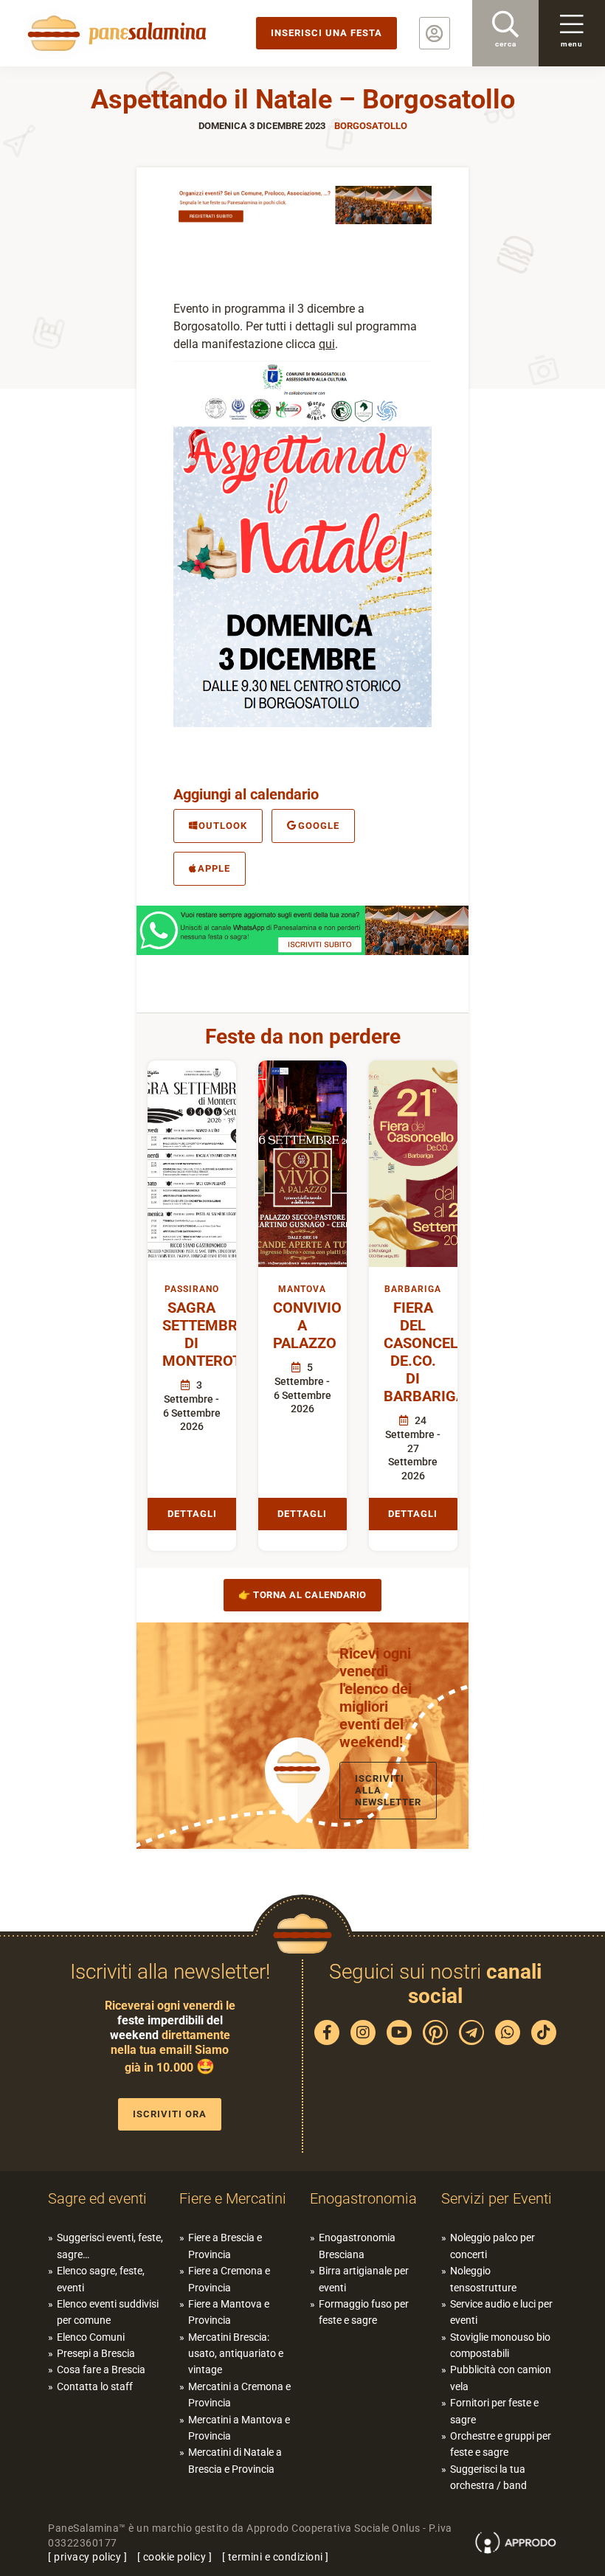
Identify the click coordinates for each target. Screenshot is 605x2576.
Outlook (223, 826)
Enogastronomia (363, 2198)
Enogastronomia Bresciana (357, 2246)
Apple (214, 868)
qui (327, 344)
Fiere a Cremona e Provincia (229, 2279)
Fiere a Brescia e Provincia (225, 2246)
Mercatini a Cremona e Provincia (239, 2395)
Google (319, 826)
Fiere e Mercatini (233, 2198)
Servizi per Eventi (497, 2198)
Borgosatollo (371, 126)
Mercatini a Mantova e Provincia (239, 2428)
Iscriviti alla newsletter (388, 1790)
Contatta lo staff (95, 2386)
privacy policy (87, 2557)
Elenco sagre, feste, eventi (101, 2279)
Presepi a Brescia (96, 2353)
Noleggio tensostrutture (483, 2279)
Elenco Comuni (91, 2337)
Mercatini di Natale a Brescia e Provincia (235, 2460)
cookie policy (175, 2557)
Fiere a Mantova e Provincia (229, 2312)
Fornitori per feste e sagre (494, 2411)
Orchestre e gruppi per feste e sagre (501, 2444)
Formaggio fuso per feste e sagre (364, 2312)
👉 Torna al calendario (302, 1595)
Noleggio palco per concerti (492, 2246)
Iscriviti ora (170, 2114)
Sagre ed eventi (97, 2198)
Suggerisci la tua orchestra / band (488, 2477)
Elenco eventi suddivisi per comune (108, 2312)
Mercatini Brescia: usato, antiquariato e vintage (236, 2354)
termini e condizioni (276, 2557)
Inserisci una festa (326, 33)
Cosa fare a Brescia (101, 2370)
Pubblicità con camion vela (501, 2378)
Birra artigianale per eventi (364, 2279)
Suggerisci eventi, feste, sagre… (110, 2246)
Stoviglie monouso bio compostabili (500, 2345)
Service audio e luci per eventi (501, 2312)
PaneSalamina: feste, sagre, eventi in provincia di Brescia (114, 33)
